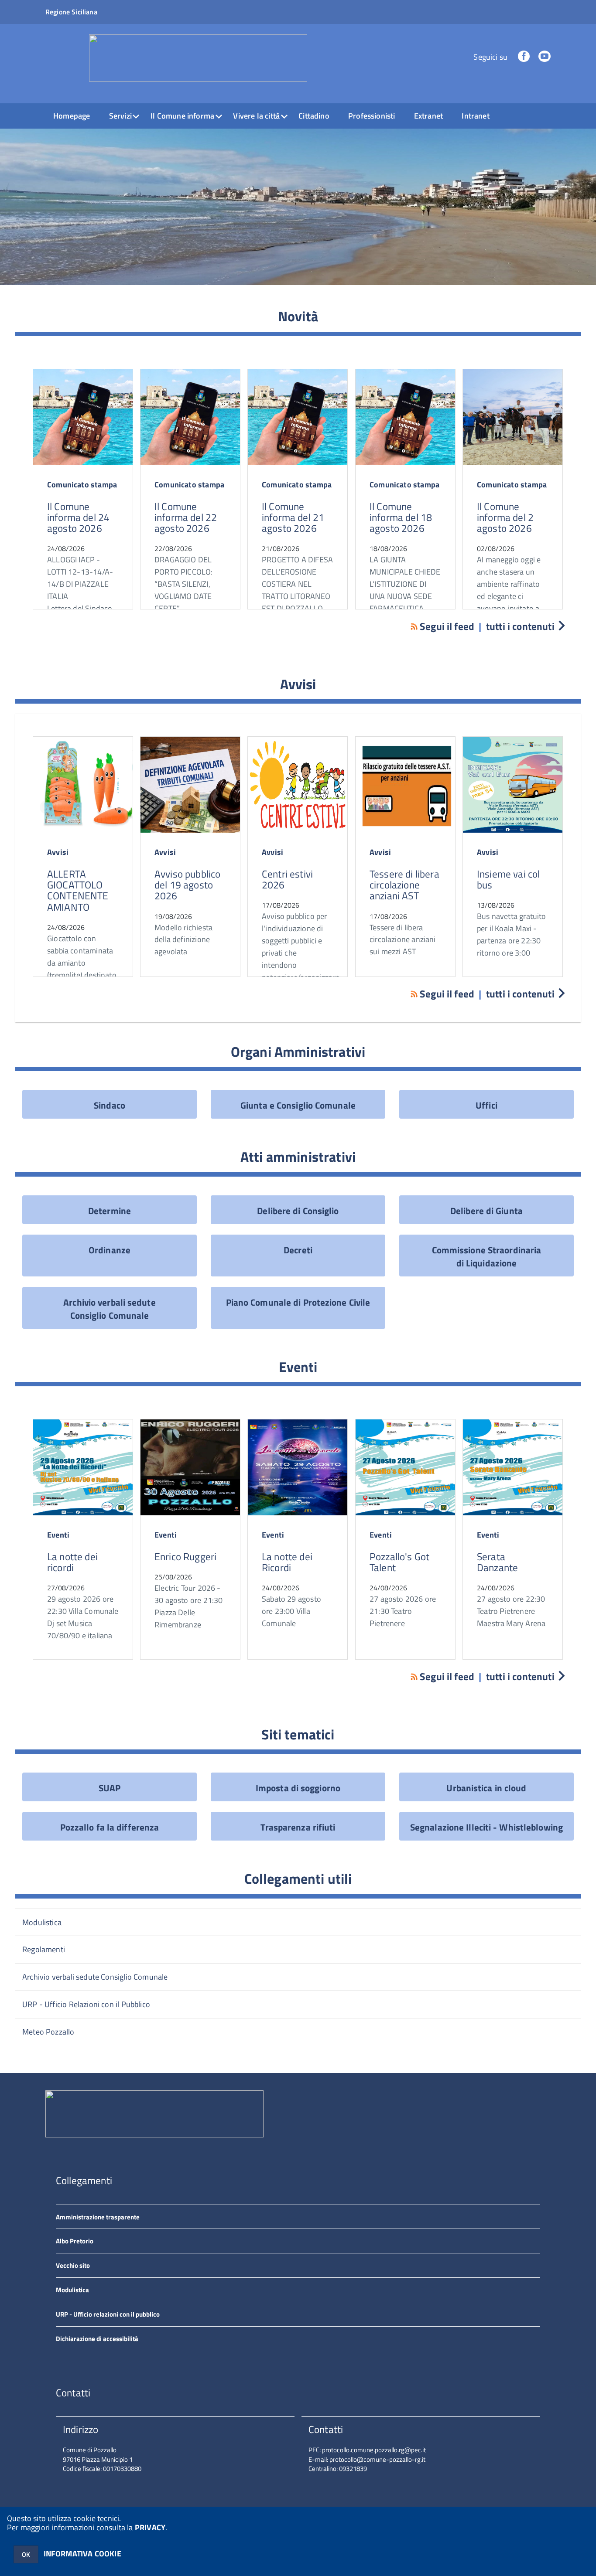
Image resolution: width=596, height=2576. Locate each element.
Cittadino (314, 116)
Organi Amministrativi (298, 1051)
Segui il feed (447, 626)
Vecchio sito (73, 2265)
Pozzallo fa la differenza (110, 1827)
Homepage (72, 116)
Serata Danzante (497, 1562)
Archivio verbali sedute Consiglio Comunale (109, 1309)
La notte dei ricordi (72, 1562)
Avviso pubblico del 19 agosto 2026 (187, 885)
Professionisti (372, 116)
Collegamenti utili (298, 1878)
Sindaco (110, 1105)
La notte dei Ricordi (287, 1562)
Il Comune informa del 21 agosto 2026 (293, 517)
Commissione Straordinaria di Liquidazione (487, 1256)
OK (26, 2554)
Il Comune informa (182, 116)
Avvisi (298, 684)
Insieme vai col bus (508, 879)
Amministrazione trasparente (98, 2217)
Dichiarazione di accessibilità (97, 2339)
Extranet (428, 116)
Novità (298, 316)
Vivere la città (256, 116)
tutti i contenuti (520, 626)
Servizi (120, 116)
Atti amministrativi (298, 1157)
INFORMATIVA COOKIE (82, 2554)
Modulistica (42, 1922)
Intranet (475, 116)
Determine (110, 1211)
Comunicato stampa (82, 485)
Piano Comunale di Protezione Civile (298, 1302)
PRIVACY (150, 2527)
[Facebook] (524, 57)
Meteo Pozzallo (48, 2032)
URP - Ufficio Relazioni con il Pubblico (86, 2004)
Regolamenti (44, 1949)
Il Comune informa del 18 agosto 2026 (401, 517)
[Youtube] (545, 57)
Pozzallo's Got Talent (399, 1562)
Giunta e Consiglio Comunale (298, 1105)
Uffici (486, 1105)
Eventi (298, 1367)
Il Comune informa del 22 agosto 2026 (186, 517)
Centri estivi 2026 (287, 879)
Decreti (298, 1250)
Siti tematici (298, 1734)
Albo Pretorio (75, 2241)
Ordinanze (110, 1250)
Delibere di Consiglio (298, 1211)
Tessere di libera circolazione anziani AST (404, 885)
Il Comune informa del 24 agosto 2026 (78, 517)
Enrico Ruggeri (185, 1557)
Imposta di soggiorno (298, 1788)
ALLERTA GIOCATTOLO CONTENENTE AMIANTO (78, 890)
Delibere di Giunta (486, 1211)
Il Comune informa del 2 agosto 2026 (505, 517)
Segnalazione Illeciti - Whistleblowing (486, 1827)
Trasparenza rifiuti (298, 1827)
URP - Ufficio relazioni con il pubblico (108, 2314)
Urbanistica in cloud (486, 1788)
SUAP (110, 1788)
